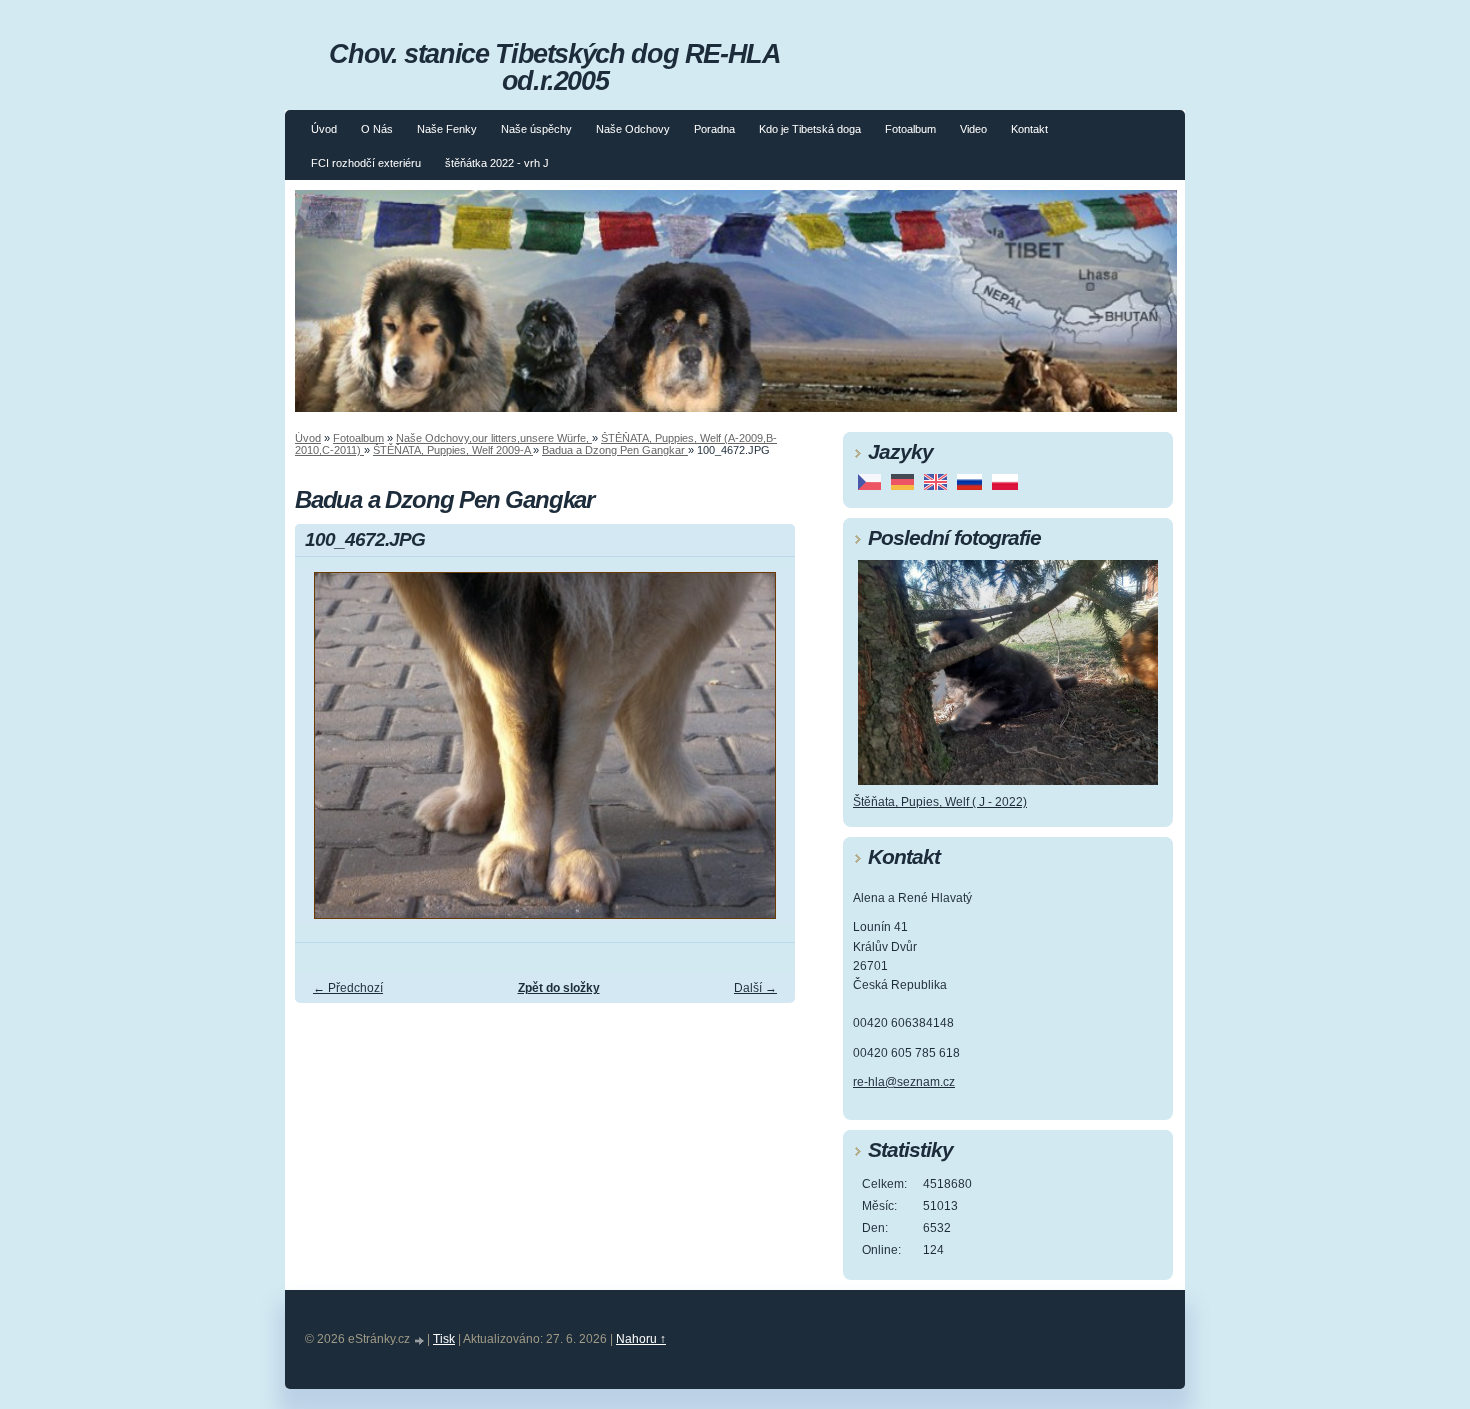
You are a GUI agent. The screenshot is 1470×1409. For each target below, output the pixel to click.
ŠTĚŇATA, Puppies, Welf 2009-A (453, 450)
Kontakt (1029, 129)
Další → (755, 988)
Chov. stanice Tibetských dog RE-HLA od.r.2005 (554, 67)
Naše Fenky (447, 129)
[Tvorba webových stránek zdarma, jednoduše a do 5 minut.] (420, 1340)
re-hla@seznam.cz (904, 1082)
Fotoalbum (910, 129)
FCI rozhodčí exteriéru (366, 163)
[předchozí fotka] (327, 754)
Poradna (714, 129)
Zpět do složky (559, 988)
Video (973, 129)
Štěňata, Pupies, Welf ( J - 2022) (940, 802)
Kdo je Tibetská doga (810, 129)
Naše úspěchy (536, 129)
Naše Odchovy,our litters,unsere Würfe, (494, 438)
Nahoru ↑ (641, 1339)
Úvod (324, 129)
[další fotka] (762, 754)
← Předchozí (348, 988)
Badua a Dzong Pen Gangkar (615, 450)
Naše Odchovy (633, 129)
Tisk (444, 1339)
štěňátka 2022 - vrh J (497, 163)
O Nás (377, 129)
